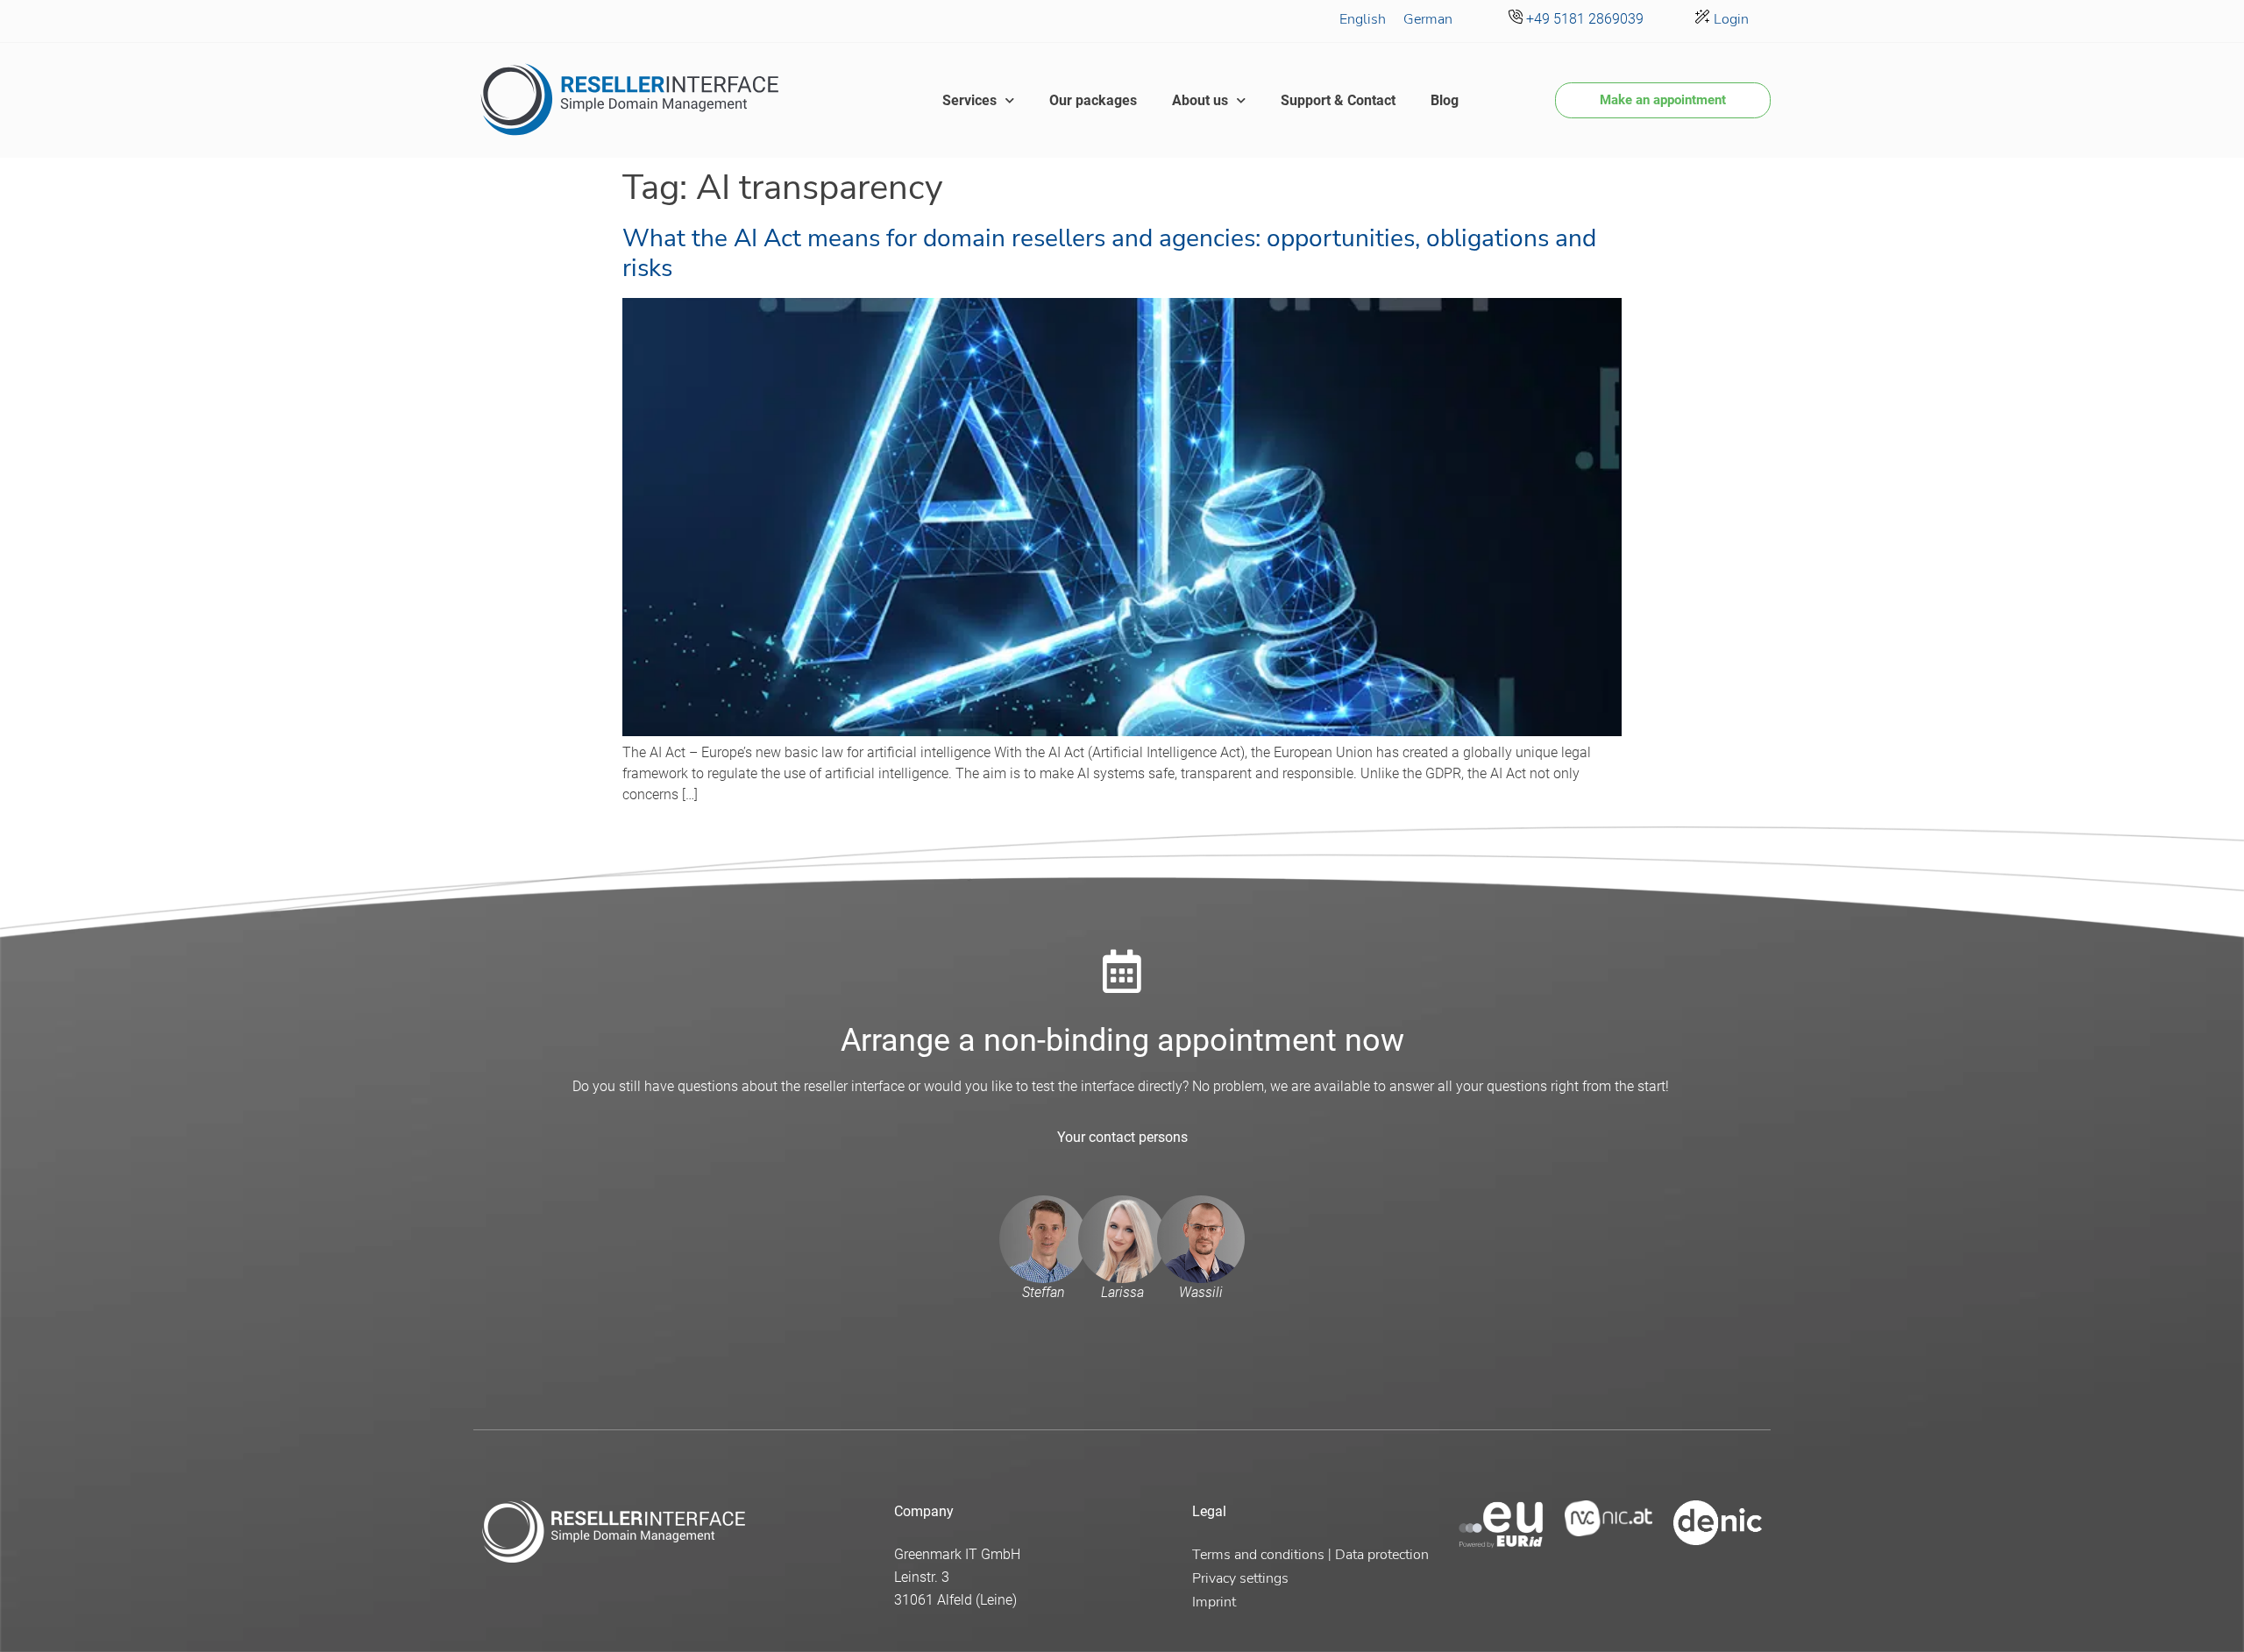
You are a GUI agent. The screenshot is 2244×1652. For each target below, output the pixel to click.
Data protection (1382, 1555)
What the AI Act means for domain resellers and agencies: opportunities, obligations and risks (1109, 253)
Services (969, 100)
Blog (1445, 100)
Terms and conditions (1258, 1555)
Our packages (1093, 100)
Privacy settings (1240, 1578)
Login (1729, 19)
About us (1200, 100)
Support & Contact (1338, 100)
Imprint (1214, 1602)
